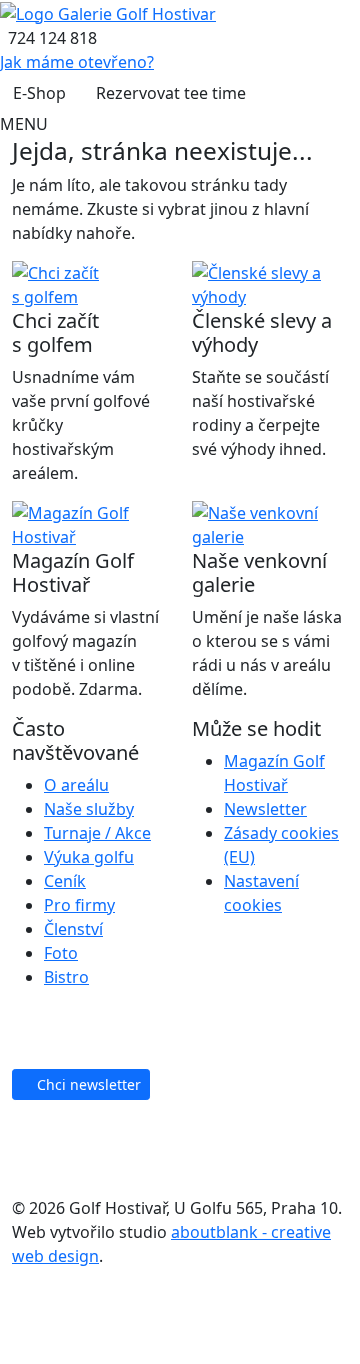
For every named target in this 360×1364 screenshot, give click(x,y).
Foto (61, 953)
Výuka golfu (89, 857)
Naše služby (89, 809)
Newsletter (265, 809)
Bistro (66, 977)
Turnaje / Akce (97, 833)
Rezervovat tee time (171, 93)
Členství (73, 929)
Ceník (65, 881)
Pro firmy (79, 905)
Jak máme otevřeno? (77, 62)
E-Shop (39, 93)
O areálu (76, 785)
